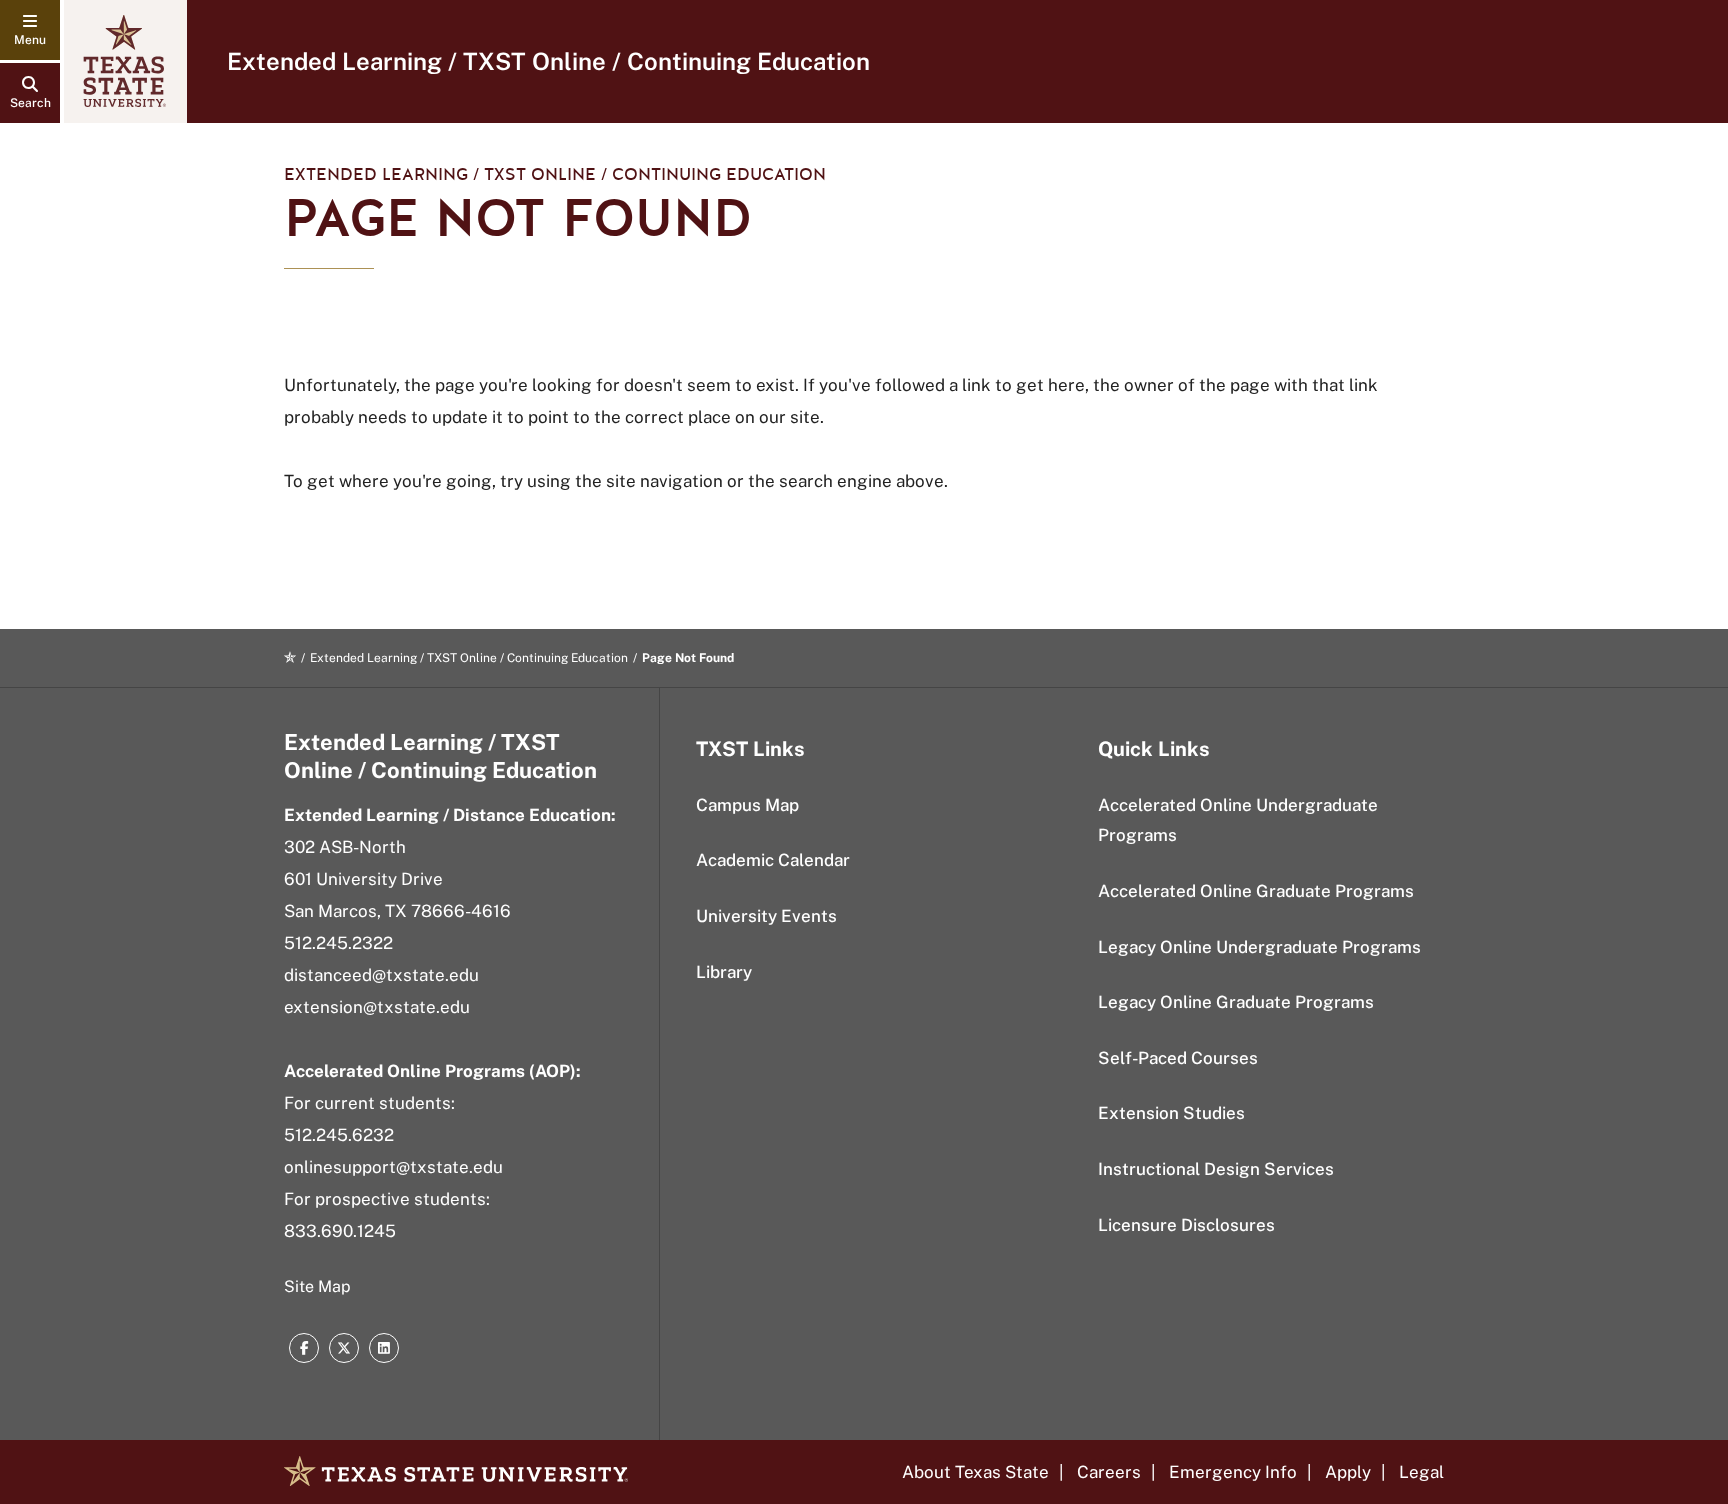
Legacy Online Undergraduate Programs (1259, 947)
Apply (1348, 1472)
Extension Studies (1171, 1113)
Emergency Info (1233, 1472)
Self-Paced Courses (1178, 1058)
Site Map (317, 1286)
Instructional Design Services (1216, 1169)
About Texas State (975, 1472)
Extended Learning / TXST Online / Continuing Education (548, 61)
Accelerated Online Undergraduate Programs (1238, 820)
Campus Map (747, 805)
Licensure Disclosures (1186, 1225)
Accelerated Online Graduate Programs (1256, 891)
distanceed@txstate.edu (381, 975)
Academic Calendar (773, 860)
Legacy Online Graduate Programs (1236, 1002)
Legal (1421, 1472)
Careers (1109, 1472)
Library (724, 972)
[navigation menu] (30, 30)
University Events (766, 916)
